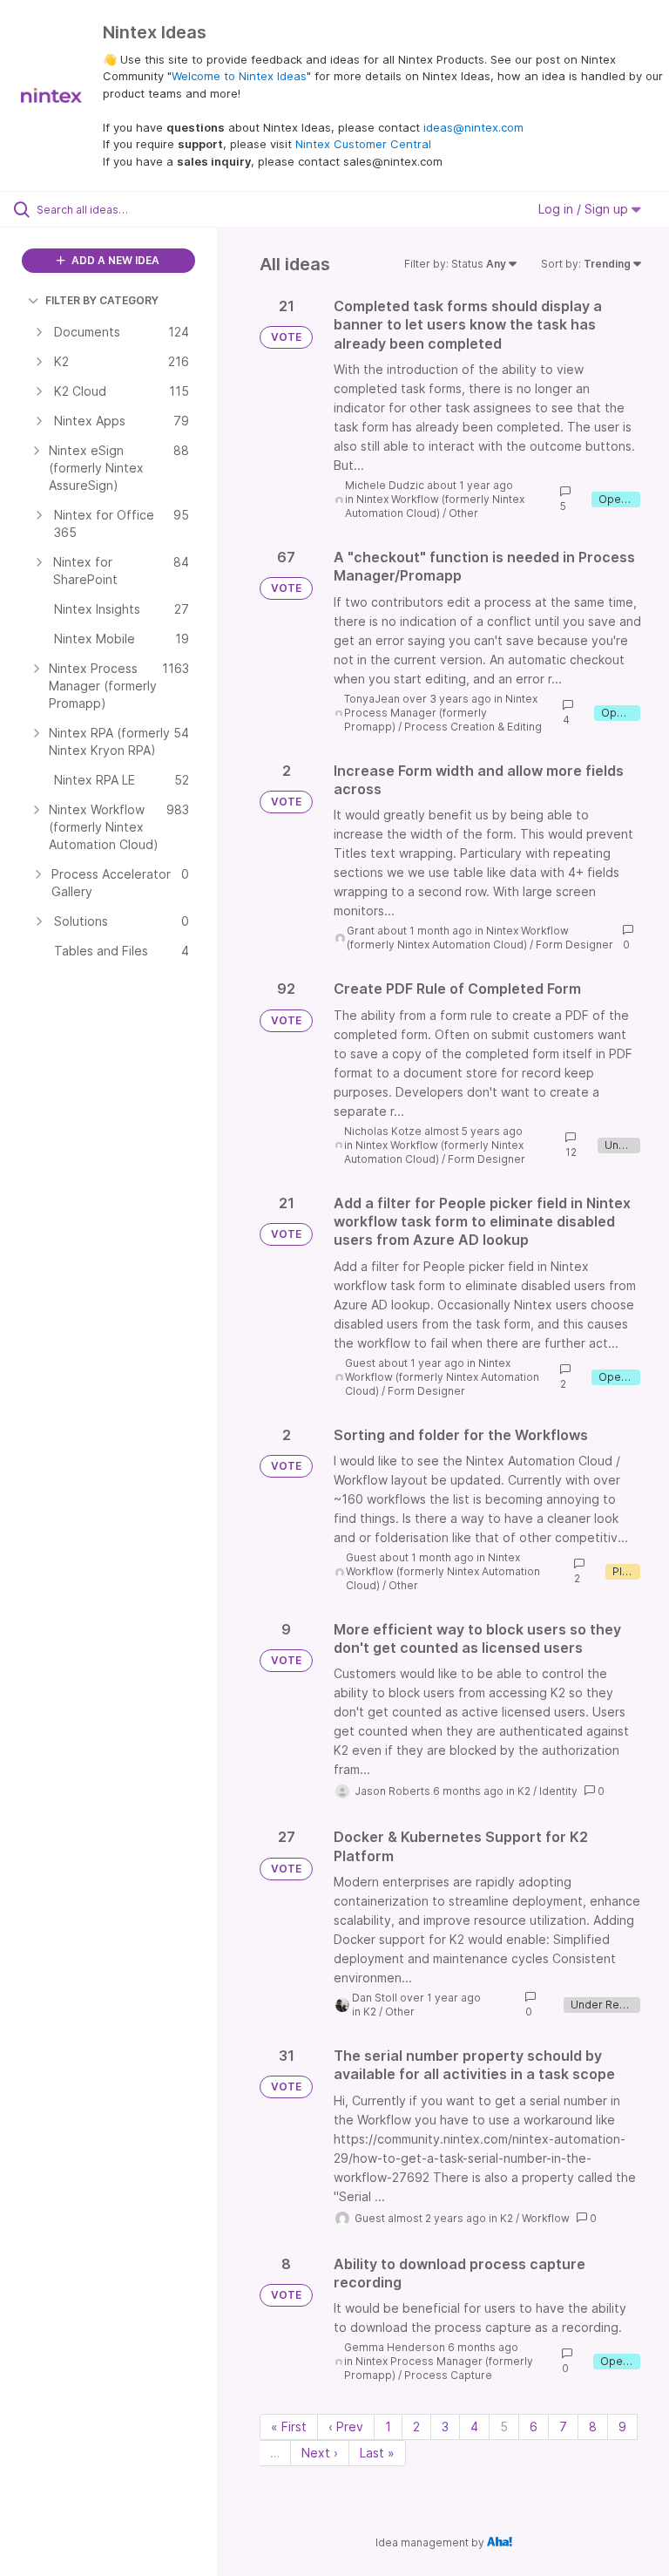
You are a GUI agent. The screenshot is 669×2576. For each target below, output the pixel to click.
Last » (377, 2453)
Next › (320, 2453)
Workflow (546, 2218)
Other (463, 513)
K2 (524, 1791)
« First (289, 2426)
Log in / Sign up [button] (585, 209)
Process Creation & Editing (473, 727)
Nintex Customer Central (363, 144)
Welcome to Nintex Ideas (239, 76)
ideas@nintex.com (473, 127)
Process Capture (448, 2375)
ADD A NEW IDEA (114, 260)
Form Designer (574, 945)
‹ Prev (346, 2426)
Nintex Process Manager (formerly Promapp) (441, 713)
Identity (558, 1791)
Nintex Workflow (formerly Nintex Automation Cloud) (435, 506)
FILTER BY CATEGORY (102, 300)
